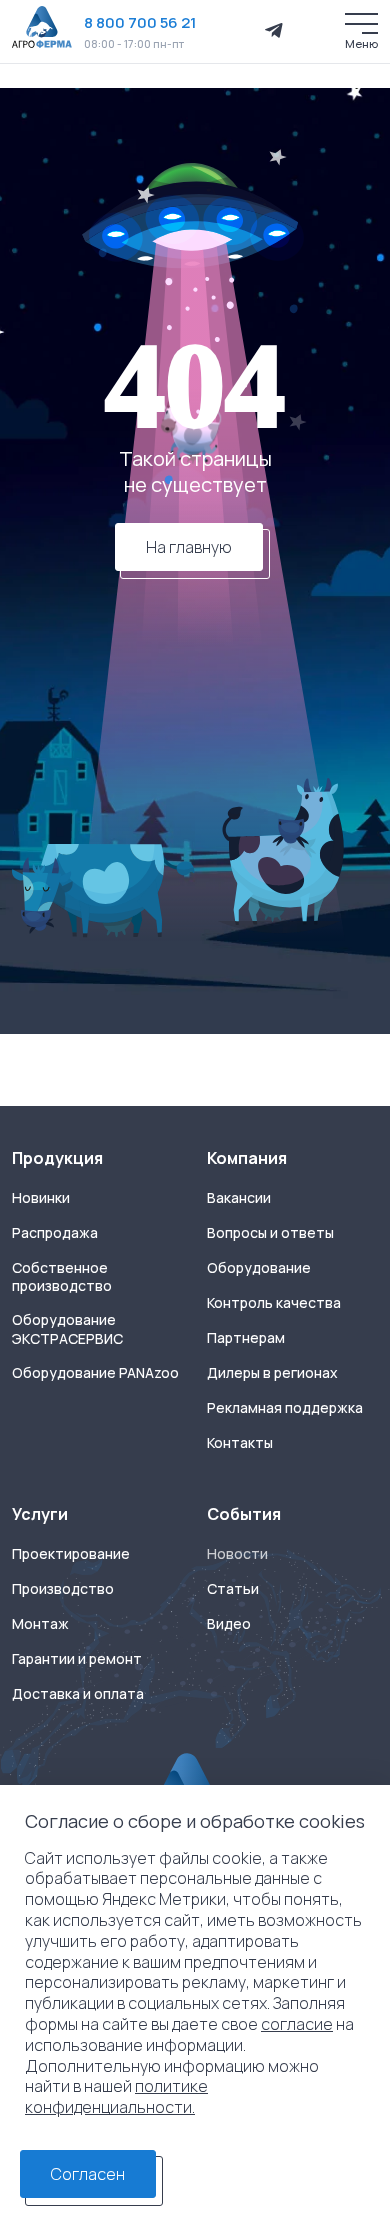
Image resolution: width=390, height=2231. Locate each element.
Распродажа (55, 1233)
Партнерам (246, 1338)
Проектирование (71, 1554)
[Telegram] (274, 31)
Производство (63, 1589)
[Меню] (361, 23)
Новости (237, 1554)
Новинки (41, 1198)
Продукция (57, 1158)
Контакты (240, 1443)
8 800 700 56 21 (140, 22)
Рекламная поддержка (285, 1408)
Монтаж (40, 1624)
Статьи (233, 1589)
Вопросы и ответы (270, 1233)
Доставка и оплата (78, 1694)
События (244, 1514)
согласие (297, 2024)
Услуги (40, 1514)
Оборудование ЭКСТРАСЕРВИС (67, 1329)
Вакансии (239, 1198)
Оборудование (259, 1268)
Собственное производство (62, 1277)
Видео (229, 1624)
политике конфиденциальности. (116, 2096)
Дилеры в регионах (272, 1373)
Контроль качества (274, 1303)
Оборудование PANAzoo (95, 1373)
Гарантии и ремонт (77, 1659)
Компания (247, 1158)
